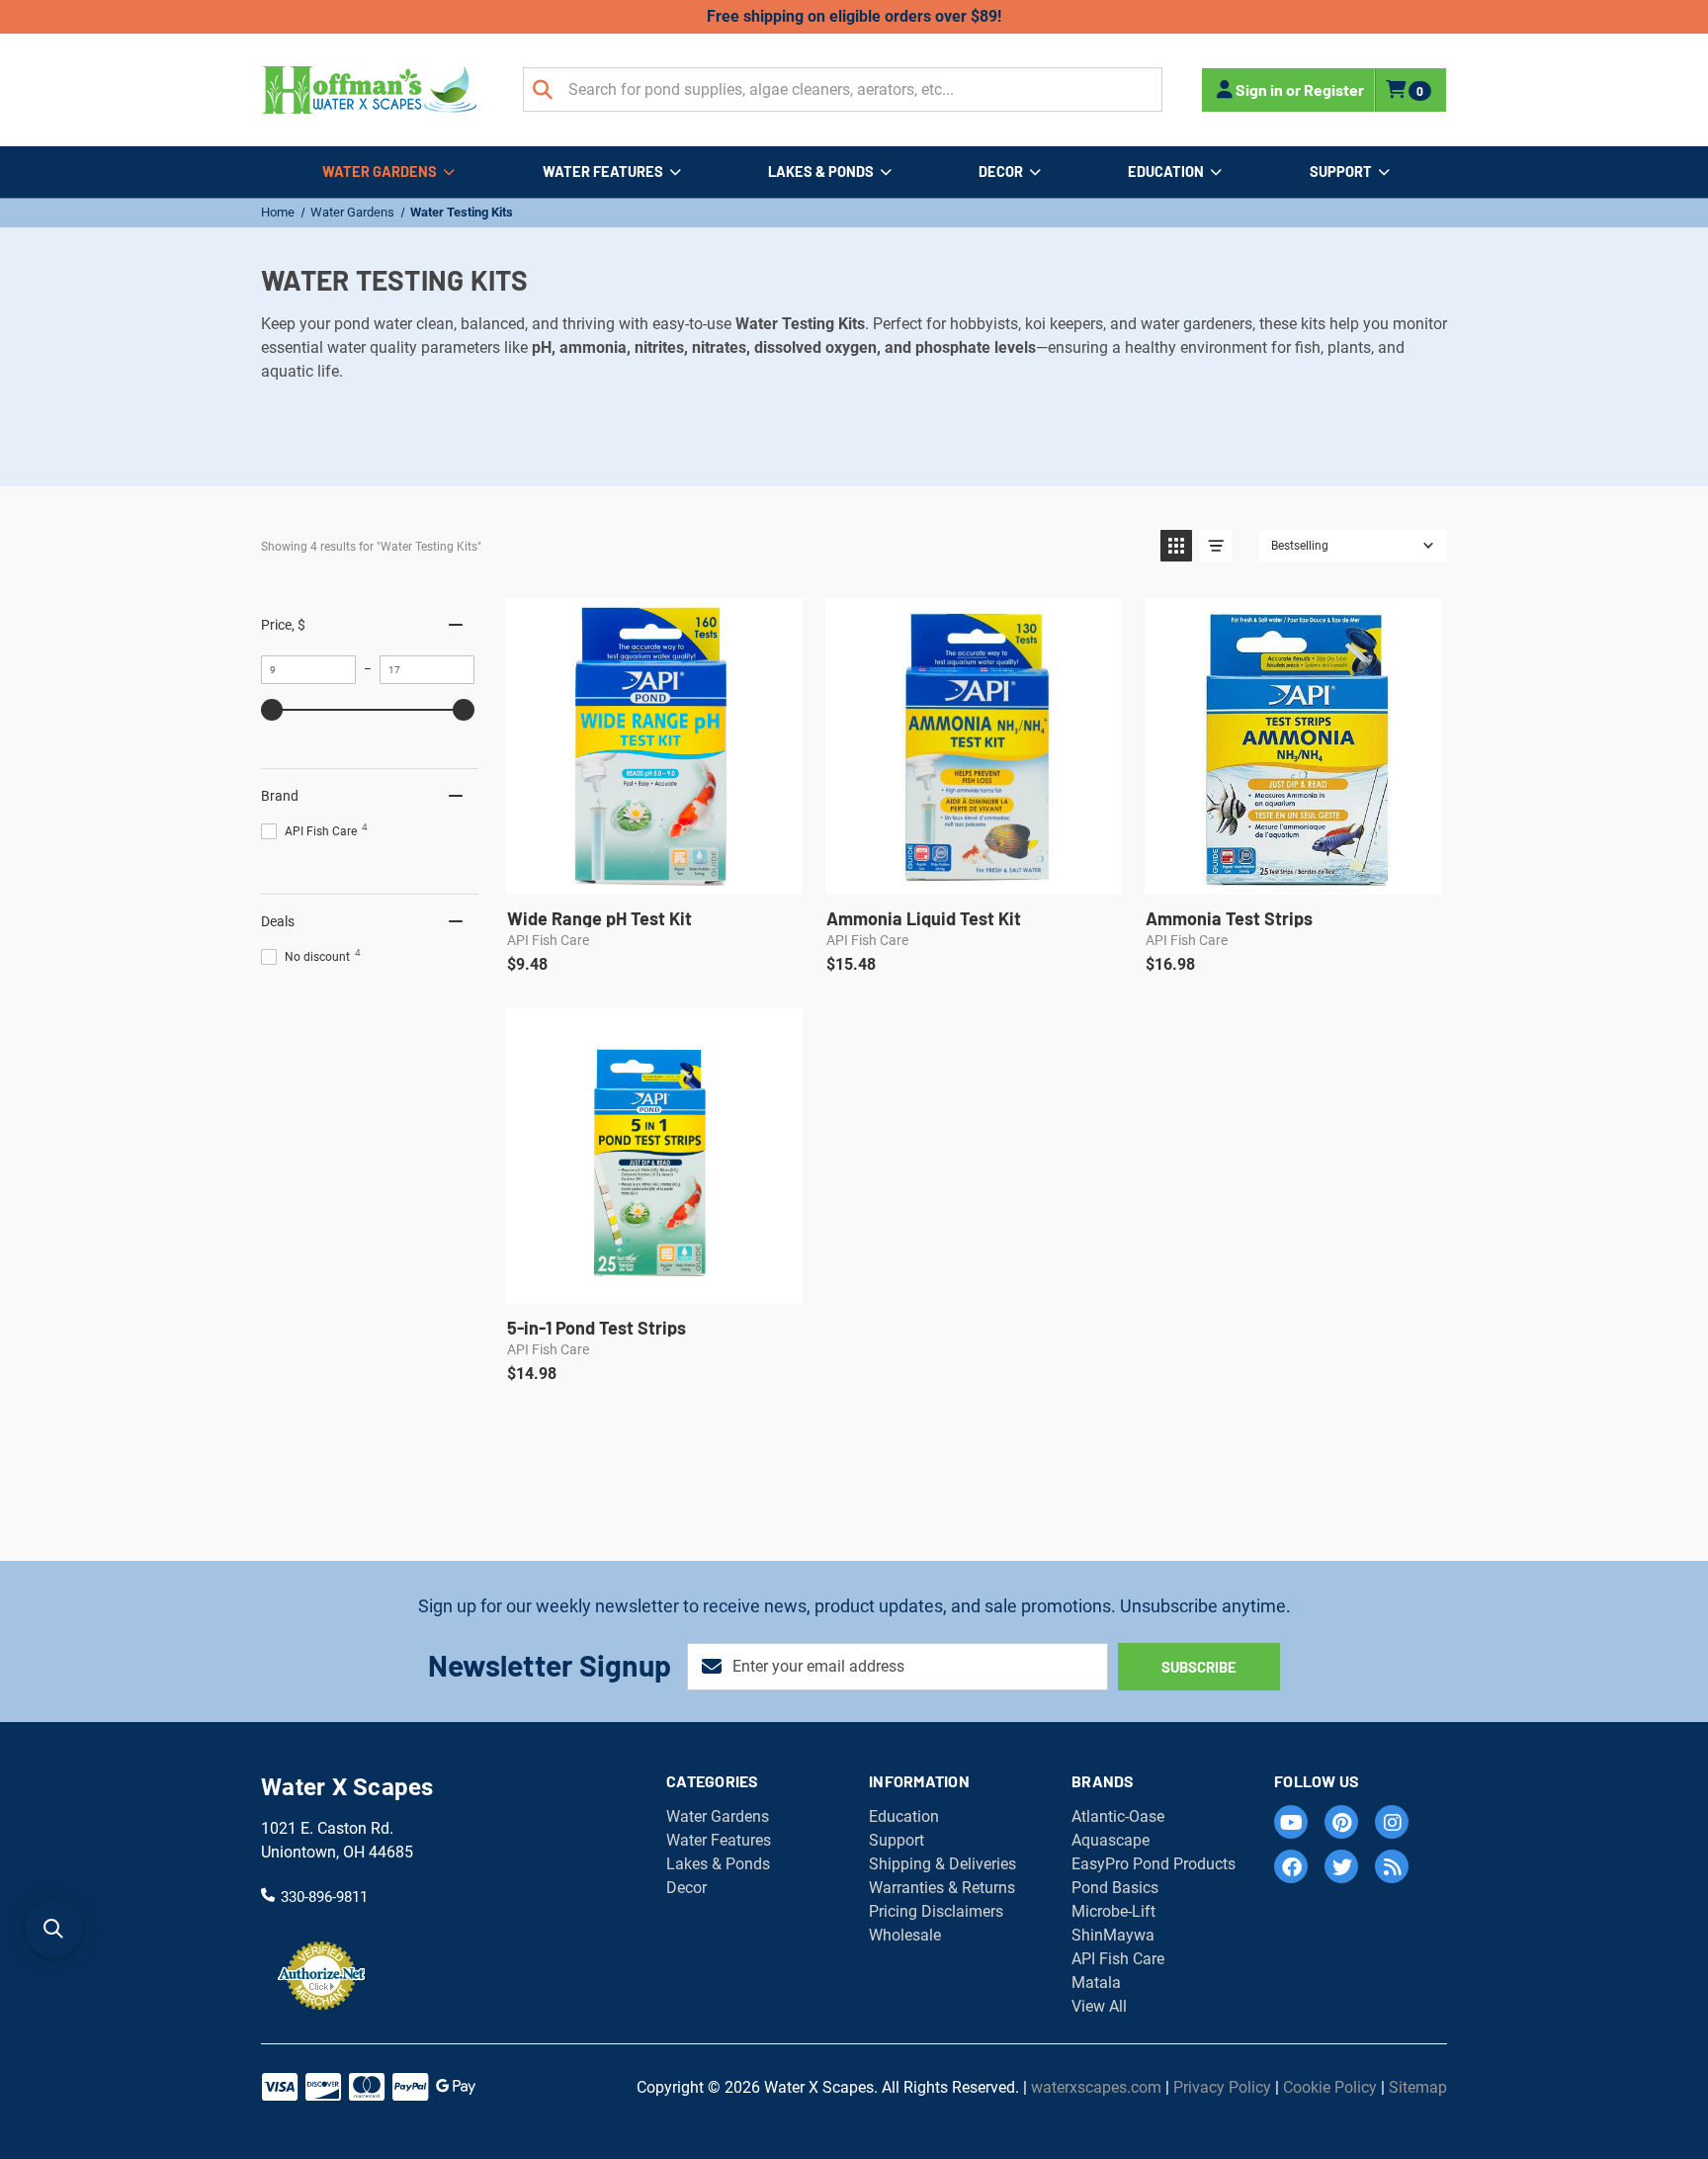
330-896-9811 (324, 1896)
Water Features (603, 171)
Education (1166, 171)
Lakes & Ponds (821, 171)
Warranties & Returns (942, 1888)
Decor (1001, 171)
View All (1099, 2006)
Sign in (1259, 89)
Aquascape (1110, 1840)
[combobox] (843, 89)
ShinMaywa (1113, 1935)
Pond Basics (1115, 1888)
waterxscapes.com (1096, 2087)
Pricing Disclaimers (936, 1911)
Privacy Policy (1222, 2087)
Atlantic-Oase (1118, 1816)
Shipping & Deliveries (942, 1864)
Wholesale (905, 1935)
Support (1341, 171)
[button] (1176, 546)
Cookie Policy (1330, 2087)
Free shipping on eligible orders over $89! (854, 16)
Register (1334, 89)
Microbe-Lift (1113, 1911)
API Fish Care (1118, 1959)
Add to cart (653, 873)
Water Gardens (380, 171)
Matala (1096, 1983)
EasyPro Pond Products (1153, 1864)
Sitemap (1418, 2087)
